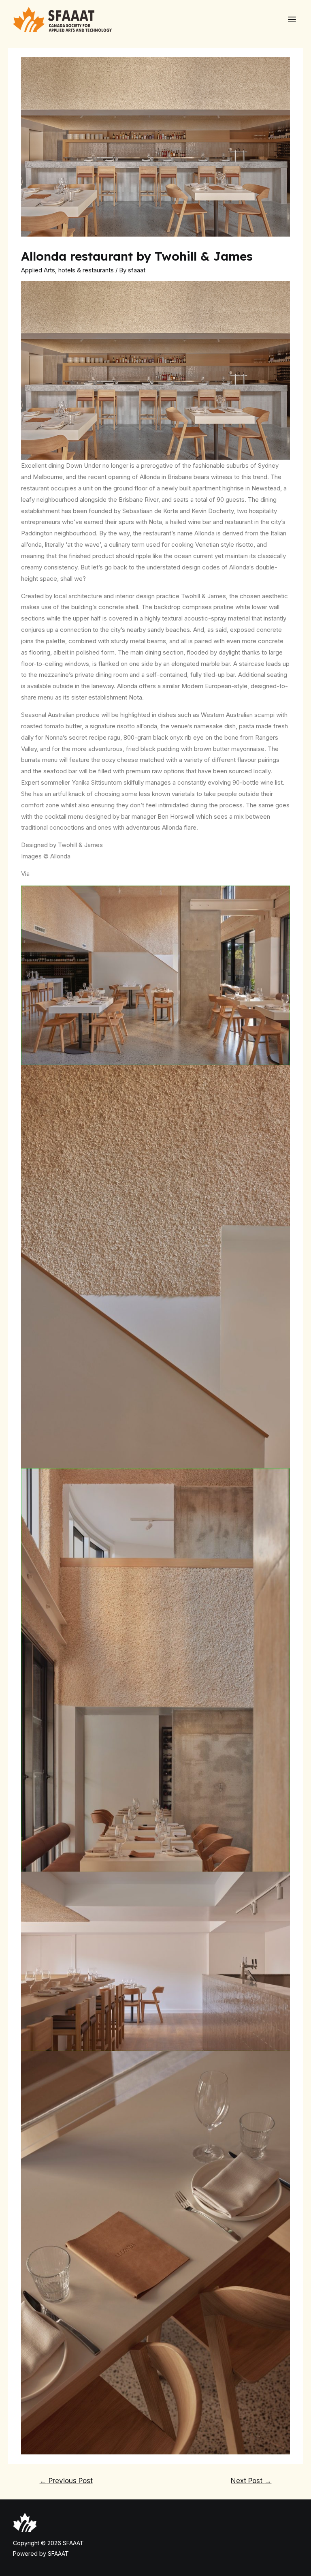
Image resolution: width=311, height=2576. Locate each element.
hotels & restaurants (86, 270)
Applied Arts (38, 270)
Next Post (251, 2481)
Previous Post (66, 2481)
